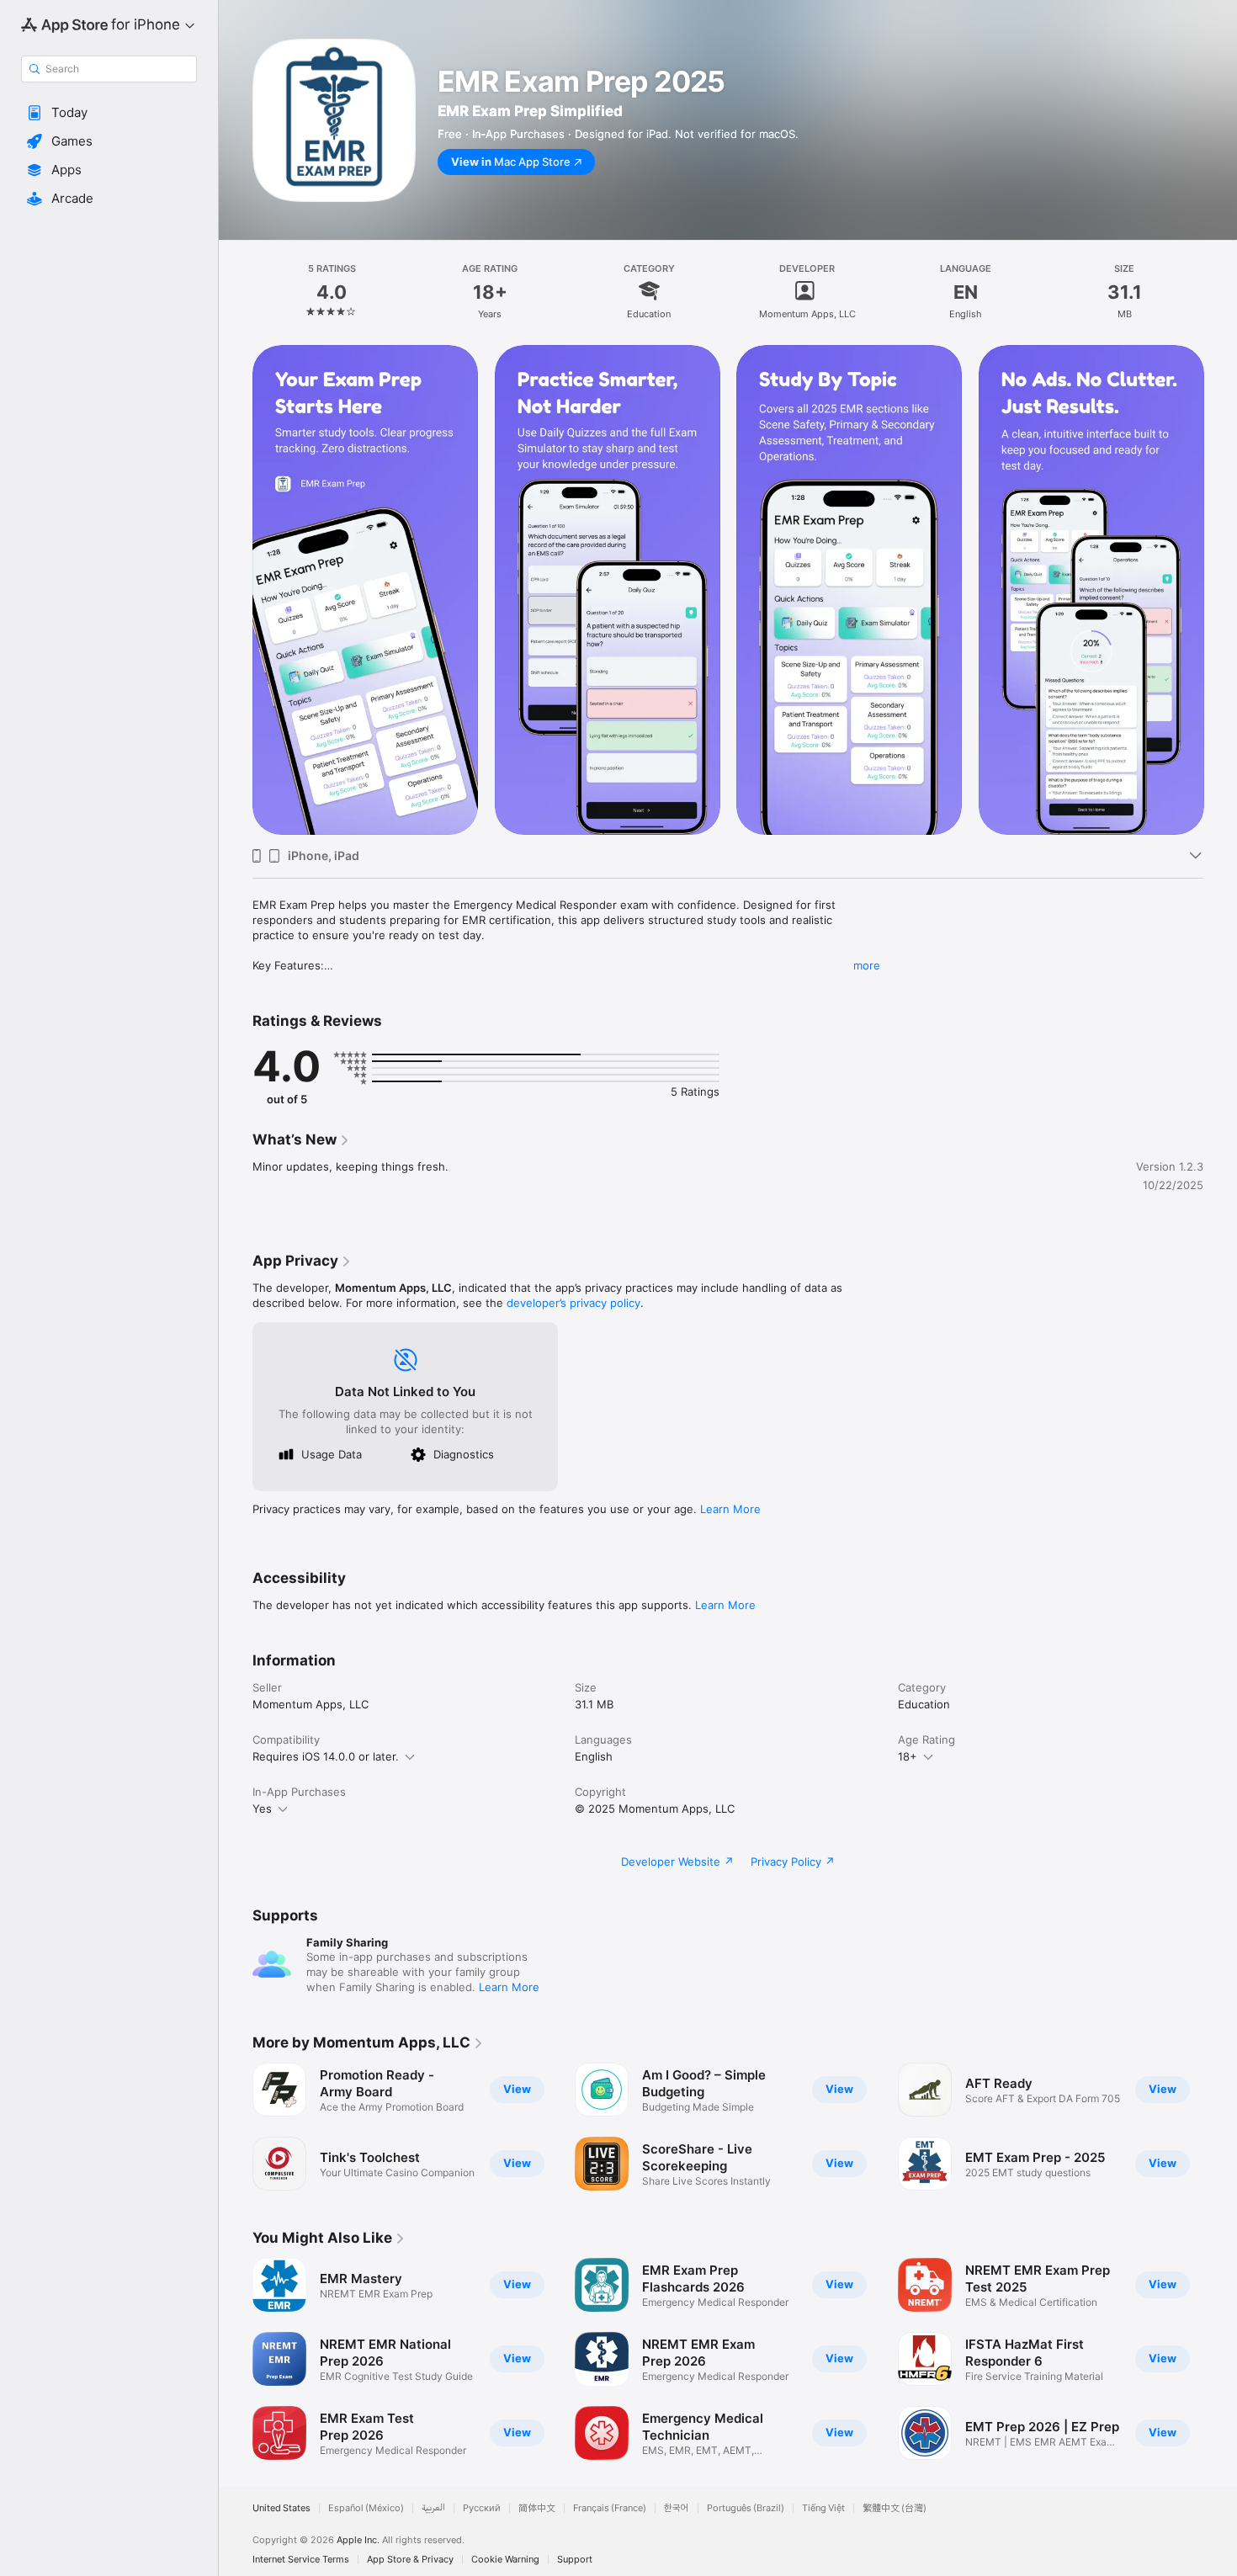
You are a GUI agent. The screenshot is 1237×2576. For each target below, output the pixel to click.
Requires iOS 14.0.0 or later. (326, 1756)
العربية (433, 2508)
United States (281, 2508)
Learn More (730, 1509)
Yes (262, 1809)
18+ (908, 1756)
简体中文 (537, 2508)
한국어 (677, 2508)
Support (575, 2560)
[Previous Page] (236, 2359)
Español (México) (366, 2508)
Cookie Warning (505, 2560)
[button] (109, 113)
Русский (482, 2508)
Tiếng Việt (823, 2508)
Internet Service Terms (301, 2560)
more (867, 965)
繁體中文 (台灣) (895, 2508)
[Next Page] (1220, 2359)
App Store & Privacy (410, 2560)
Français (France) (610, 2508)
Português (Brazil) (746, 2508)
